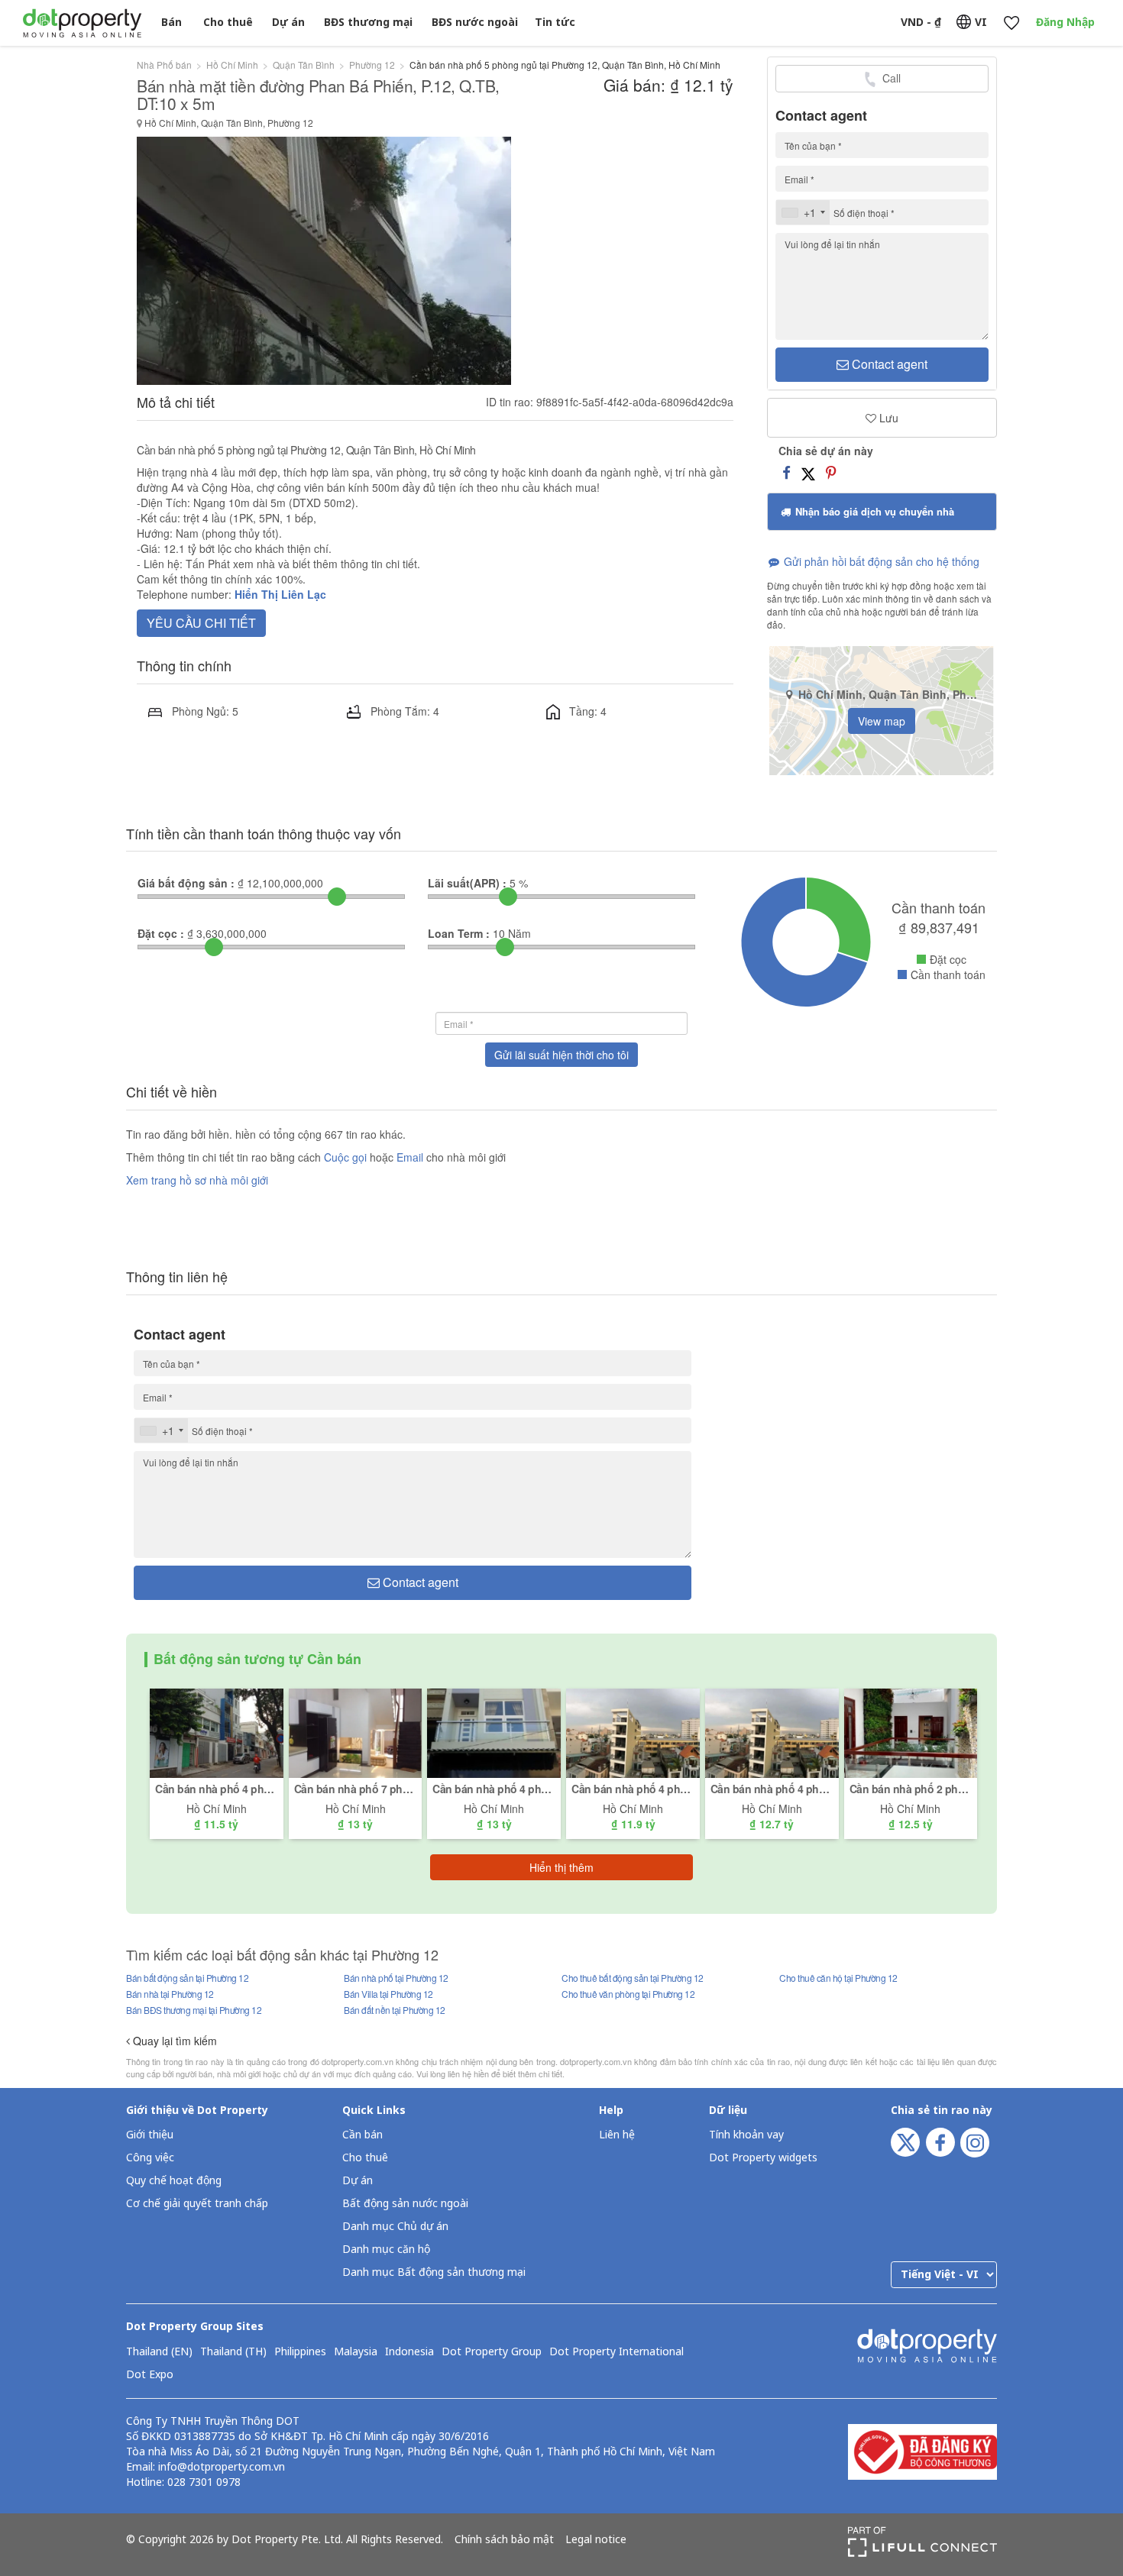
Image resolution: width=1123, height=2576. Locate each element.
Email (411, 1157)
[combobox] (803, 212)
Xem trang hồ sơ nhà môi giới (197, 1180)
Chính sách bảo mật (504, 2540)
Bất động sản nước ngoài (405, 2204)
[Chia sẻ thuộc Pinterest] (831, 472)
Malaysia (356, 2352)
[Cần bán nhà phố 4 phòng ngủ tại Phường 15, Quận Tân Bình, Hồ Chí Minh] (217, 1731)
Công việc (150, 2158)
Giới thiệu (150, 2135)
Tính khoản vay (746, 2135)
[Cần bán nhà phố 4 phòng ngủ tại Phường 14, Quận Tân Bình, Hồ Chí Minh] (633, 1731)
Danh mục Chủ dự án (395, 2227)
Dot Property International (617, 2352)
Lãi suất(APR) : (467, 883)
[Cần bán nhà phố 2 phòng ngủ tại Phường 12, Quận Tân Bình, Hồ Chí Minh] (911, 1731)
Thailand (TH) (233, 2352)
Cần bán (362, 2135)
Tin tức (555, 23)
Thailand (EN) (159, 2352)
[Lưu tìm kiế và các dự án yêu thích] (1011, 23)
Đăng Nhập (1065, 23)
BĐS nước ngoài (475, 23)
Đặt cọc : (161, 933)
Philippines (300, 2352)
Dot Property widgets (763, 2158)
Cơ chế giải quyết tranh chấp (197, 2204)
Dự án (288, 23)
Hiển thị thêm (561, 1867)
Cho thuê (228, 23)
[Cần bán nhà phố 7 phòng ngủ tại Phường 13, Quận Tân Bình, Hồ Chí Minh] (356, 1731)
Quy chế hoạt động (174, 2181)
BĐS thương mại (368, 23)
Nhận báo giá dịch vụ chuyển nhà (873, 511)
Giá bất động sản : (186, 883)
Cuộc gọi (345, 1157)
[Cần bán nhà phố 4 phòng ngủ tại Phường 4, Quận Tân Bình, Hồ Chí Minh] (494, 1731)
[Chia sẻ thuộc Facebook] (786, 472)
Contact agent (888, 364)
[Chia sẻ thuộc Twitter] (808, 472)
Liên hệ (617, 2135)
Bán (172, 23)
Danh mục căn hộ (386, 2250)
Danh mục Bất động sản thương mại (434, 2272)
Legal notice (596, 2540)
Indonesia (409, 2352)
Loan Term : (459, 933)
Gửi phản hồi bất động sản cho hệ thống (880, 561)
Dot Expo (150, 2375)
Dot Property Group (492, 2352)
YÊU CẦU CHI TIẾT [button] (201, 623)
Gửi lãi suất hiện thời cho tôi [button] (561, 1055)
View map (882, 721)
